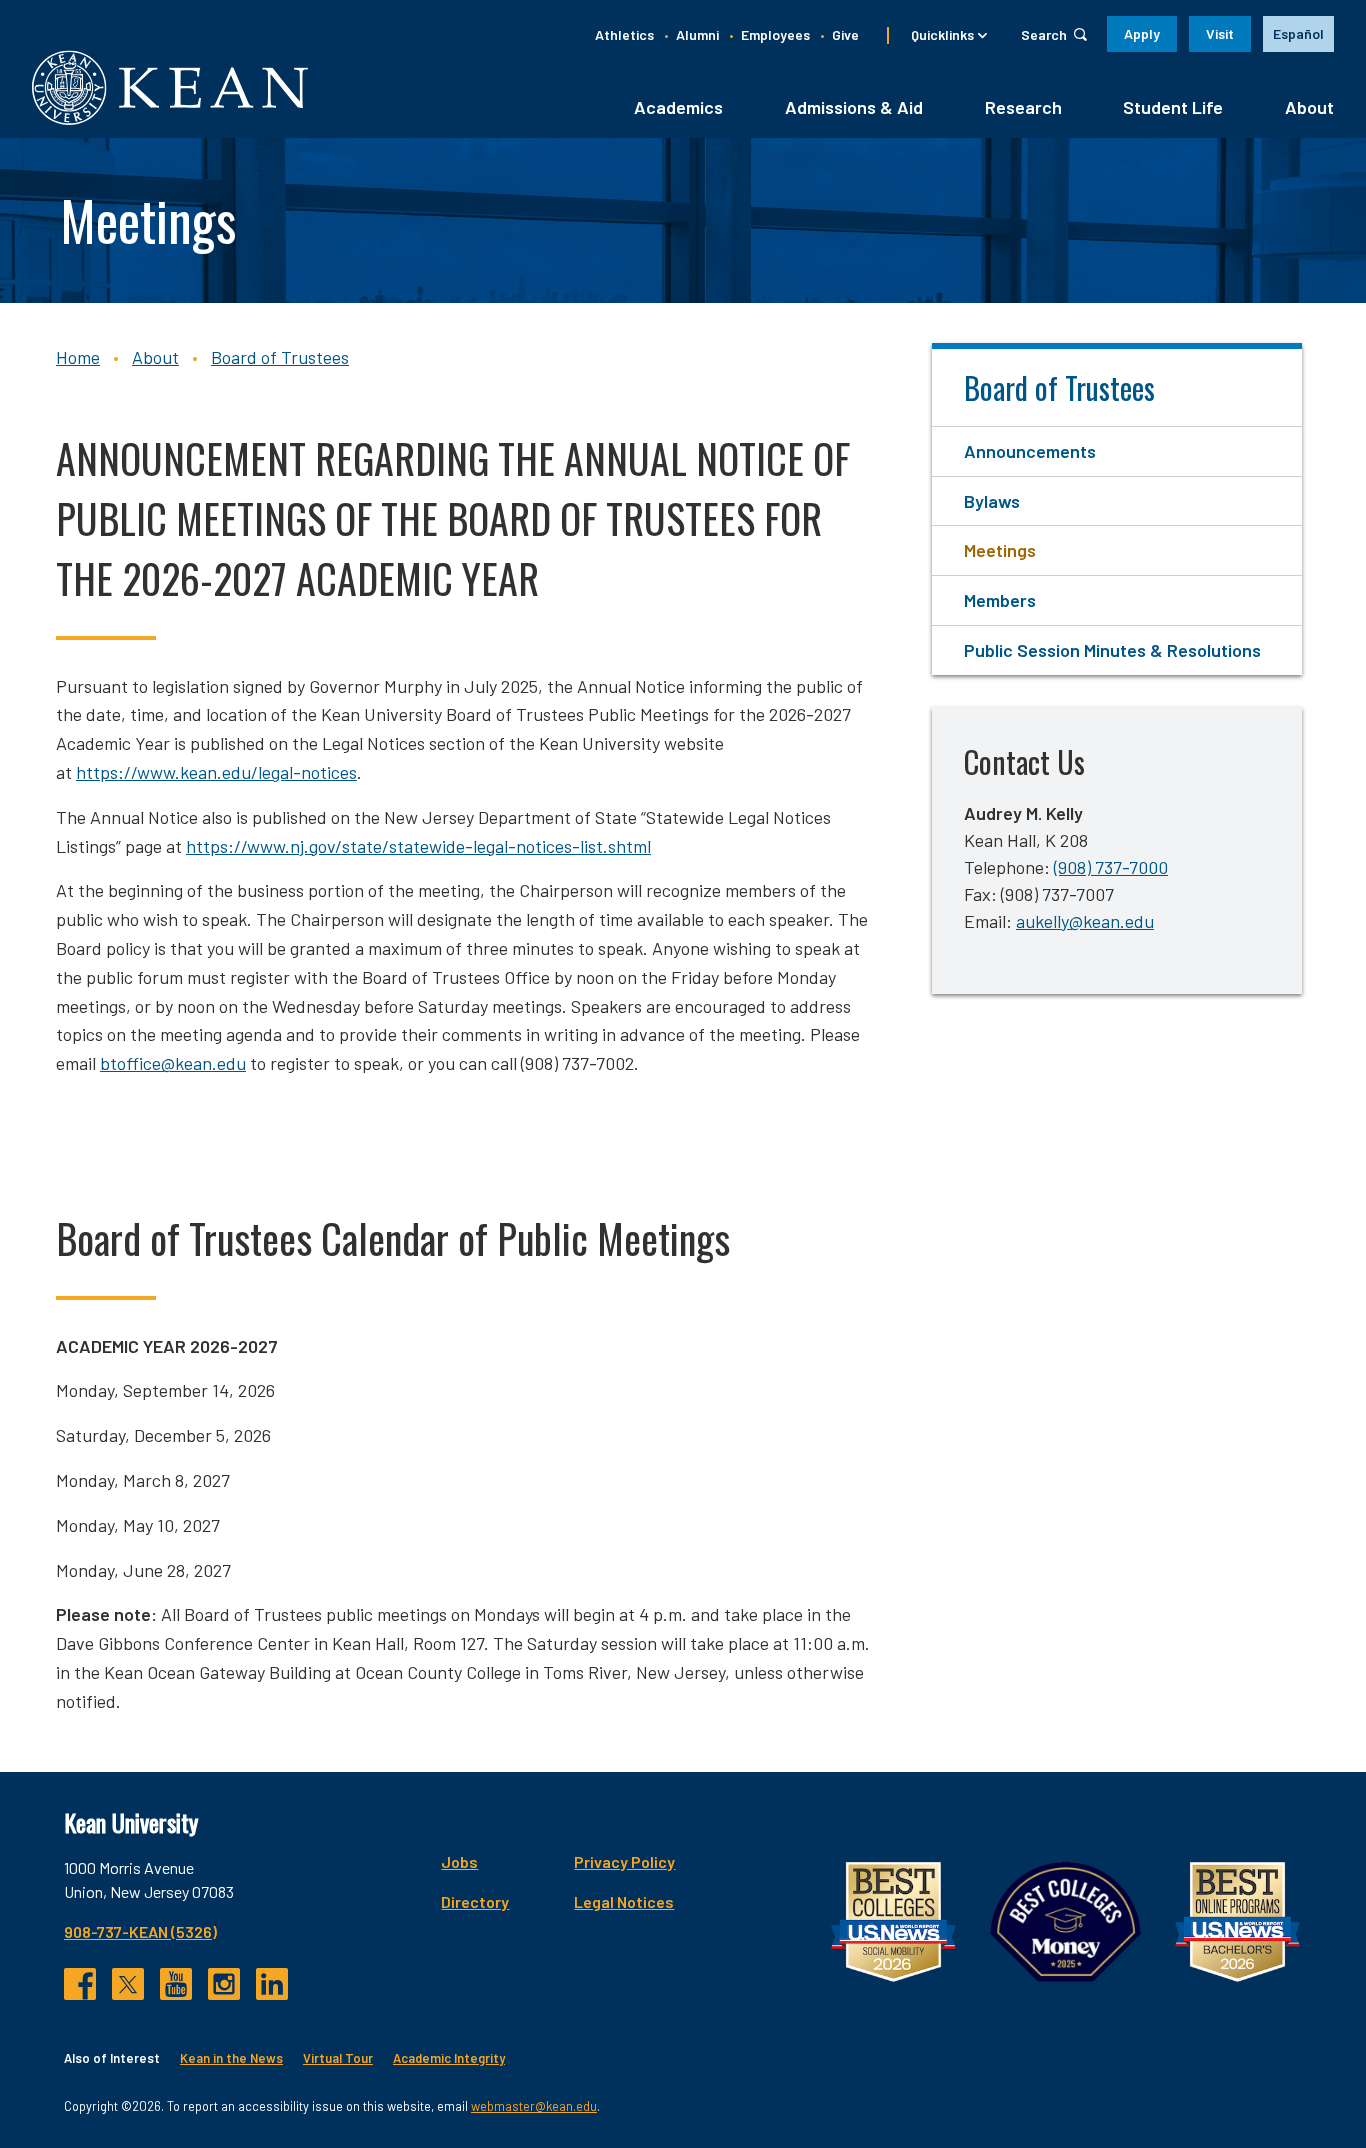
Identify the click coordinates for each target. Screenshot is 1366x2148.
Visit (1220, 33)
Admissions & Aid (854, 107)
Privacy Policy (624, 1861)
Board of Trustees (280, 357)
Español (1298, 33)
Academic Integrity (449, 2058)
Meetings (1000, 550)
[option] (1298, 34)
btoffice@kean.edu (173, 1063)
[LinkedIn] (272, 1984)
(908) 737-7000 (1111, 867)
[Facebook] (80, 1984)
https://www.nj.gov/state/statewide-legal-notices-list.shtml (418, 846)
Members (1000, 600)
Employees (775, 34)
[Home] (170, 87)
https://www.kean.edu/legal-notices (216, 772)
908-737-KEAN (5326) (140, 1931)
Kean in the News (231, 2058)
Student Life (1173, 107)
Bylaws (992, 501)
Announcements (1030, 451)
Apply (1142, 33)
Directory (475, 1901)
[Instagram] (224, 1984)
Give (845, 34)
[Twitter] (128, 1984)
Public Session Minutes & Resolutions (1112, 650)
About (1309, 107)
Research (1023, 107)
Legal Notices (624, 1901)
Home (78, 357)
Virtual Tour (338, 2058)
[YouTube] (176, 1984)
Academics (678, 107)
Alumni (697, 34)
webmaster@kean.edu (534, 2106)
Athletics (624, 34)
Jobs (459, 1861)
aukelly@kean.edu (1085, 921)
